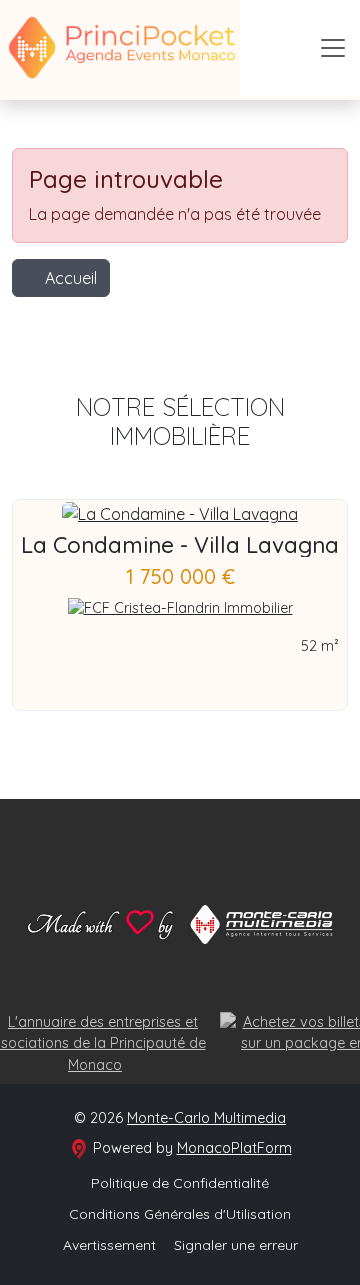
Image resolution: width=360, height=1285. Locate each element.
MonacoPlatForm (234, 1148)
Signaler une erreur (236, 1245)
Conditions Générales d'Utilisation (180, 1214)
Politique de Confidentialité (180, 1183)
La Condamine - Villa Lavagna (180, 545)
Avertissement (109, 1245)
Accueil (71, 278)
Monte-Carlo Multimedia (206, 1118)
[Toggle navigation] (333, 48)
